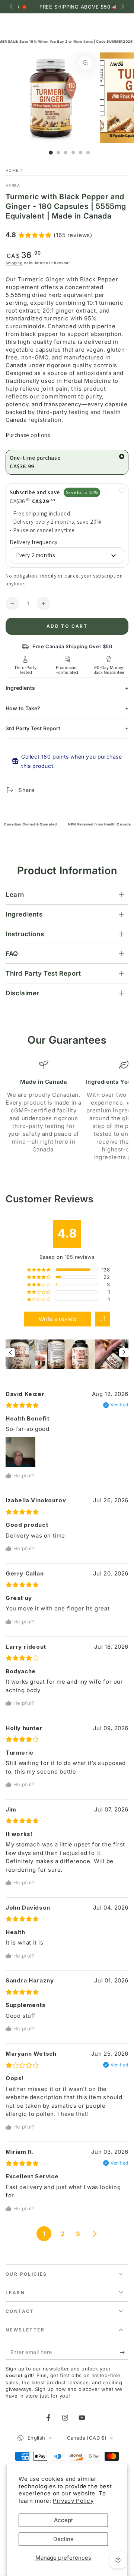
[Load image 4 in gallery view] (73, 153)
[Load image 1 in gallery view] (51, 153)
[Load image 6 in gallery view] (88, 153)
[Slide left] (12, 7)
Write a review (58, 1319)
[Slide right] (122, 7)
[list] (67, 1111)
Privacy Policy (73, 2501)
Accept (63, 2520)
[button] (102, 1319)
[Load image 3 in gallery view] (66, 153)
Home (12, 170)
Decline (63, 2539)
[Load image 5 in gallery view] (81, 153)
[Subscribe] (124, 2352)
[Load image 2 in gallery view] (58, 153)
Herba (13, 185)
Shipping (14, 263)
